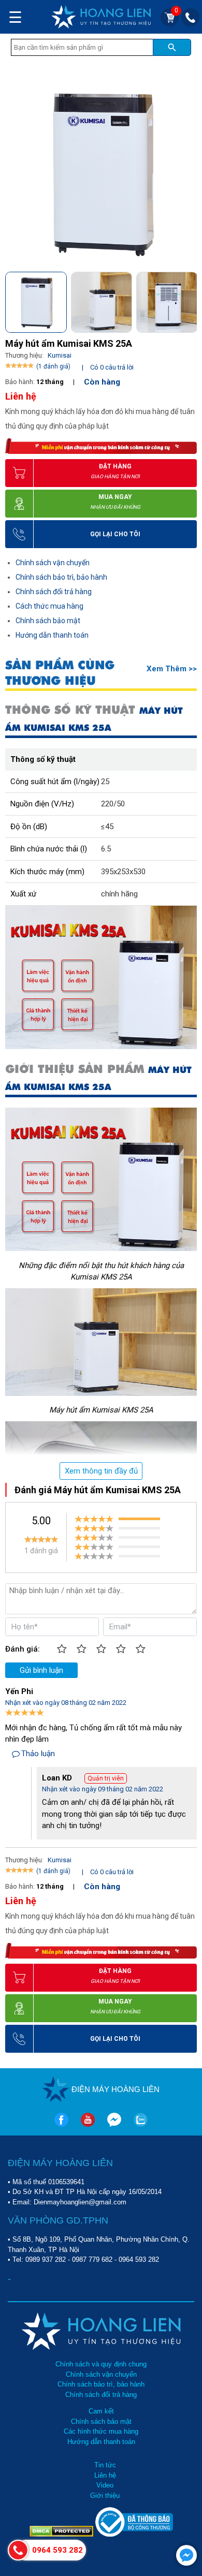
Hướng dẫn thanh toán (52, 635)
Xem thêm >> (172, 669)
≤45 (107, 827)
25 (105, 782)
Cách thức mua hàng (49, 606)
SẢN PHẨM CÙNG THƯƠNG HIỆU (60, 673)
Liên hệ (105, 2475)
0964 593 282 (139, 2259)
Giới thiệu (105, 2496)
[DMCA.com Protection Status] (62, 2534)
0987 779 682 (92, 2259)
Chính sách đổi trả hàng (54, 592)
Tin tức (105, 2465)
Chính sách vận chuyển (53, 563)
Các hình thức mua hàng (101, 2431)
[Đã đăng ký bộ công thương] (134, 2534)
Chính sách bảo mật (48, 621)
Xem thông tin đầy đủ (101, 1471)
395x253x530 (123, 872)
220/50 (113, 804)
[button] (188, 300)
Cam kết (101, 2411)
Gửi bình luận (41, 1670)
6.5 (106, 849)
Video (105, 2485)
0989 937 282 (46, 2259)
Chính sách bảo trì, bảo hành (61, 577)
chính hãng (119, 894)
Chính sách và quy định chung (101, 2364)
